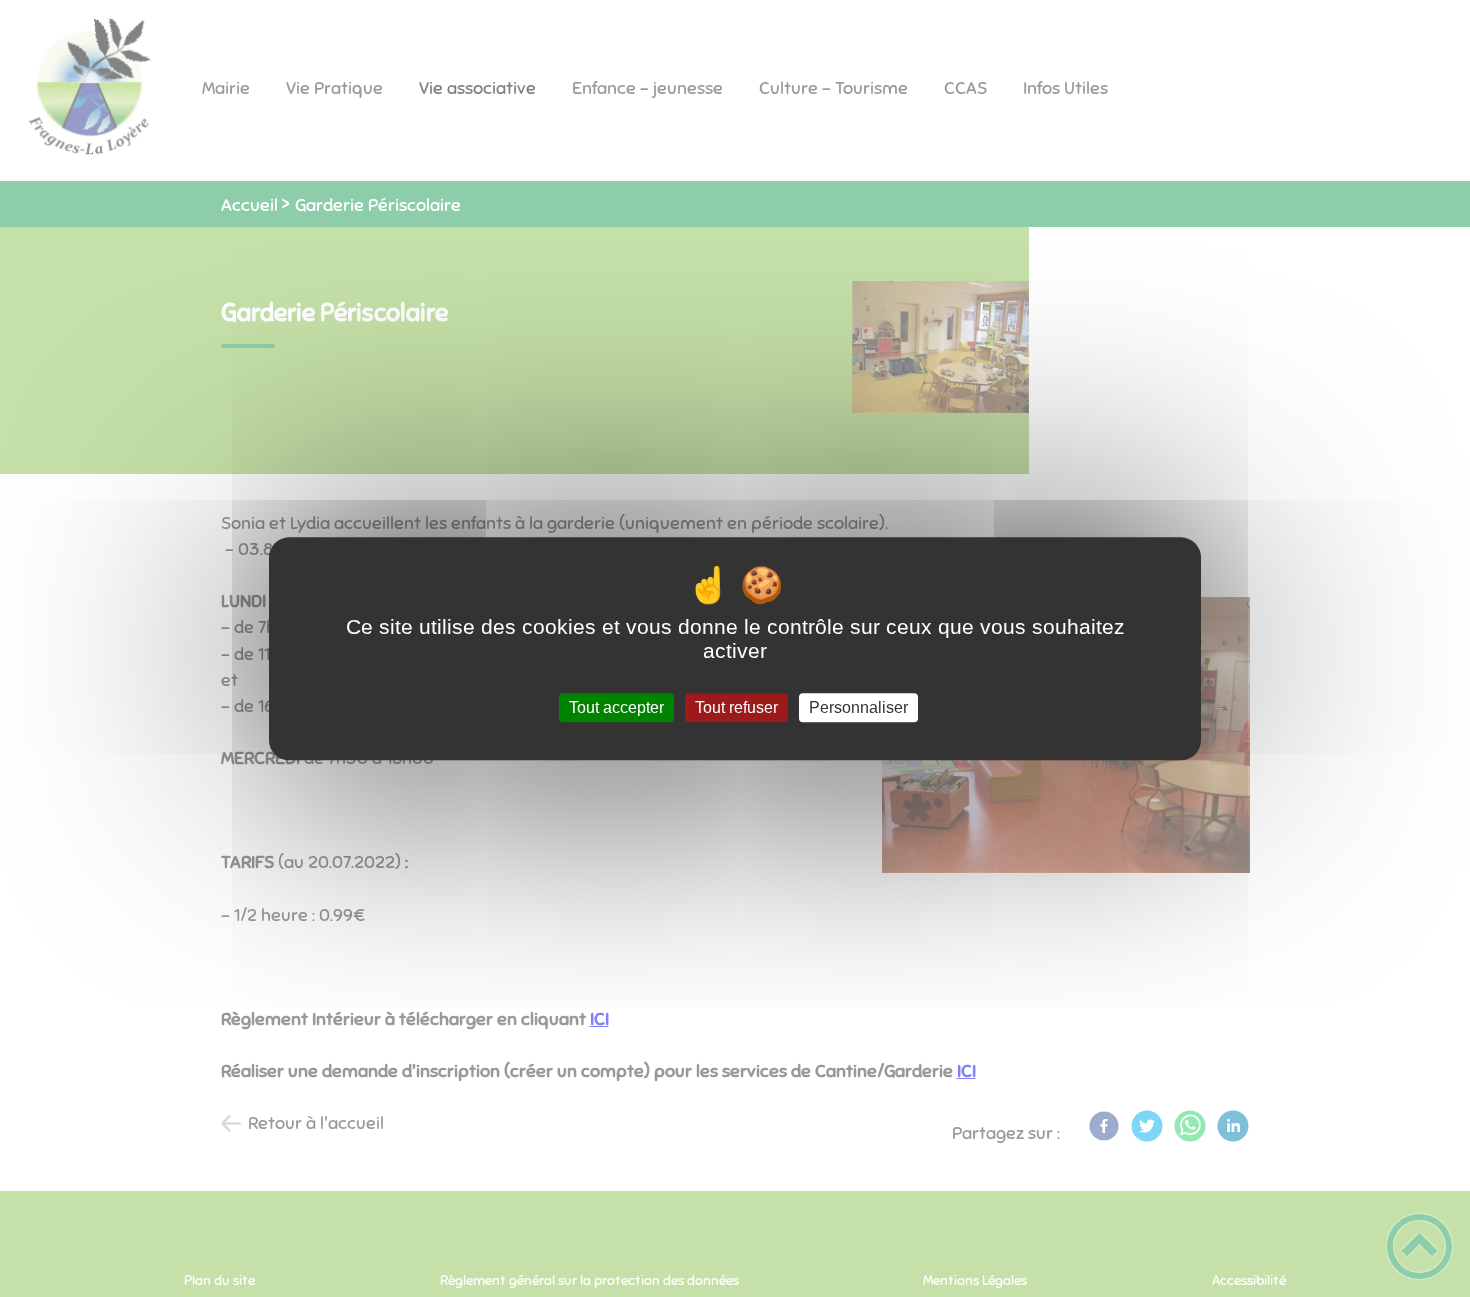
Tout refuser (736, 707)
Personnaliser (858, 707)
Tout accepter (616, 707)
